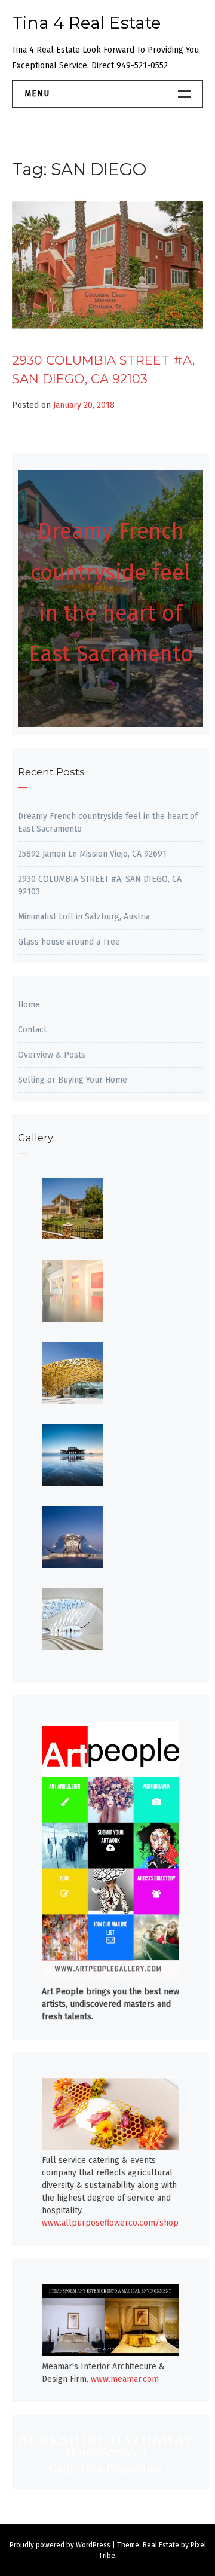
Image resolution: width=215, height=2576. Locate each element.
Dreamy (78, 531)
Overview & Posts (52, 1055)
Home (29, 1005)
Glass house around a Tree (69, 942)
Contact (32, 1030)
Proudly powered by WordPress (60, 2545)
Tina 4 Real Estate (86, 23)
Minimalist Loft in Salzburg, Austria (84, 917)
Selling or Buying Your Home (73, 1080)
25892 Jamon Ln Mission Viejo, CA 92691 (92, 854)
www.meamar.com (125, 2379)
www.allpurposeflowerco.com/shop (110, 2223)
